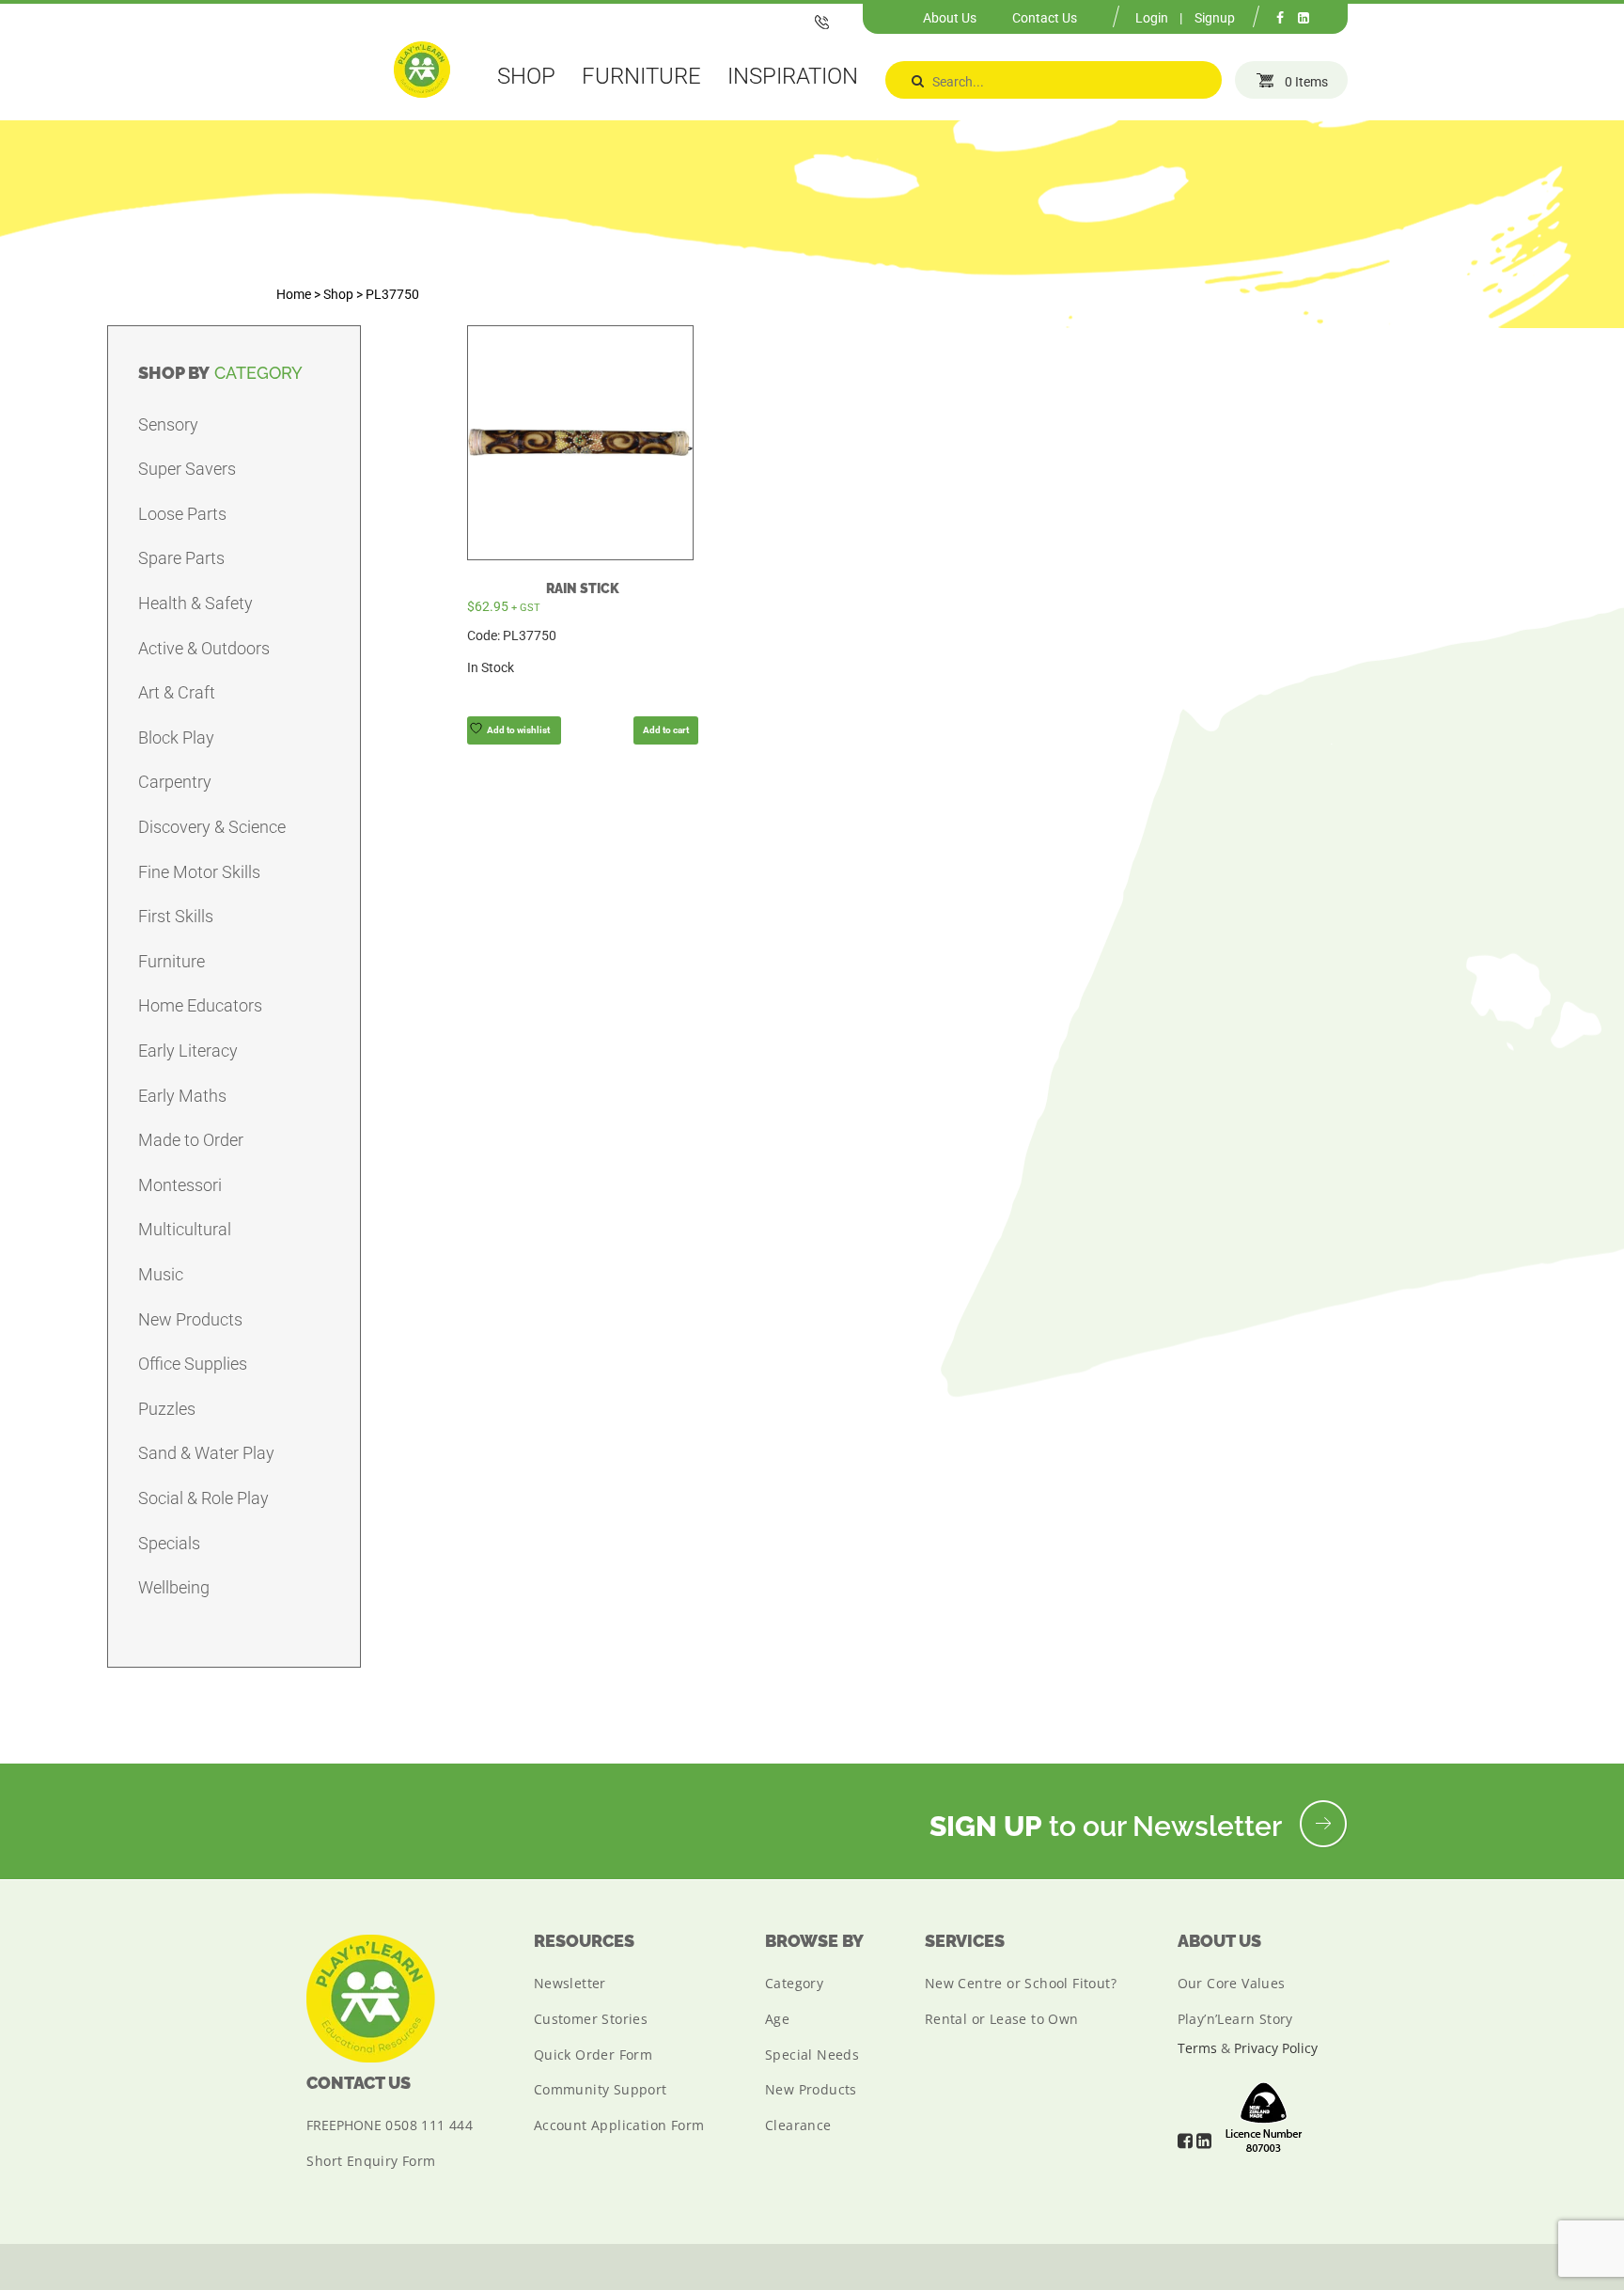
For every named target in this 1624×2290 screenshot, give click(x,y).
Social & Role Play (203, 1498)
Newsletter (570, 1983)
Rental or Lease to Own (1002, 2019)
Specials (169, 1543)
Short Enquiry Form (371, 2161)
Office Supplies (193, 1364)
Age (777, 2019)
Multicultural (185, 1229)
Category (794, 1983)
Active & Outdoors (204, 648)
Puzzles (167, 1409)
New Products (190, 1319)
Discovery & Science (212, 827)
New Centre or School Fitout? (1021, 1983)
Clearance (798, 2125)
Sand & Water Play (206, 1453)
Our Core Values (1232, 1983)
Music (161, 1274)
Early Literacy (188, 1051)
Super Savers (187, 469)
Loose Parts (182, 514)
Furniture (172, 961)
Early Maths (182, 1096)
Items (1306, 82)
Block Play (176, 737)
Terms (1197, 2048)
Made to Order (191, 1140)
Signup (1215, 18)
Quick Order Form (593, 2055)
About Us (950, 18)
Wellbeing (174, 1587)
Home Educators (200, 1005)
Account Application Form (619, 2125)
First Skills (176, 916)
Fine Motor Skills (199, 872)
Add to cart (666, 730)
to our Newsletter (1109, 1826)
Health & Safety (195, 603)
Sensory (168, 424)
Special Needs (812, 2055)
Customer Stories (591, 2019)
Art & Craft (177, 692)
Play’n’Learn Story (1235, 2019)
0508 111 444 (429, 2125)
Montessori (180, 1185)
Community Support (601, 2089)
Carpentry (175, 782)
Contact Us (1045, 18)
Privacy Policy (1276, 2048)
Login (1152, 18)
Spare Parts (181, 558)
